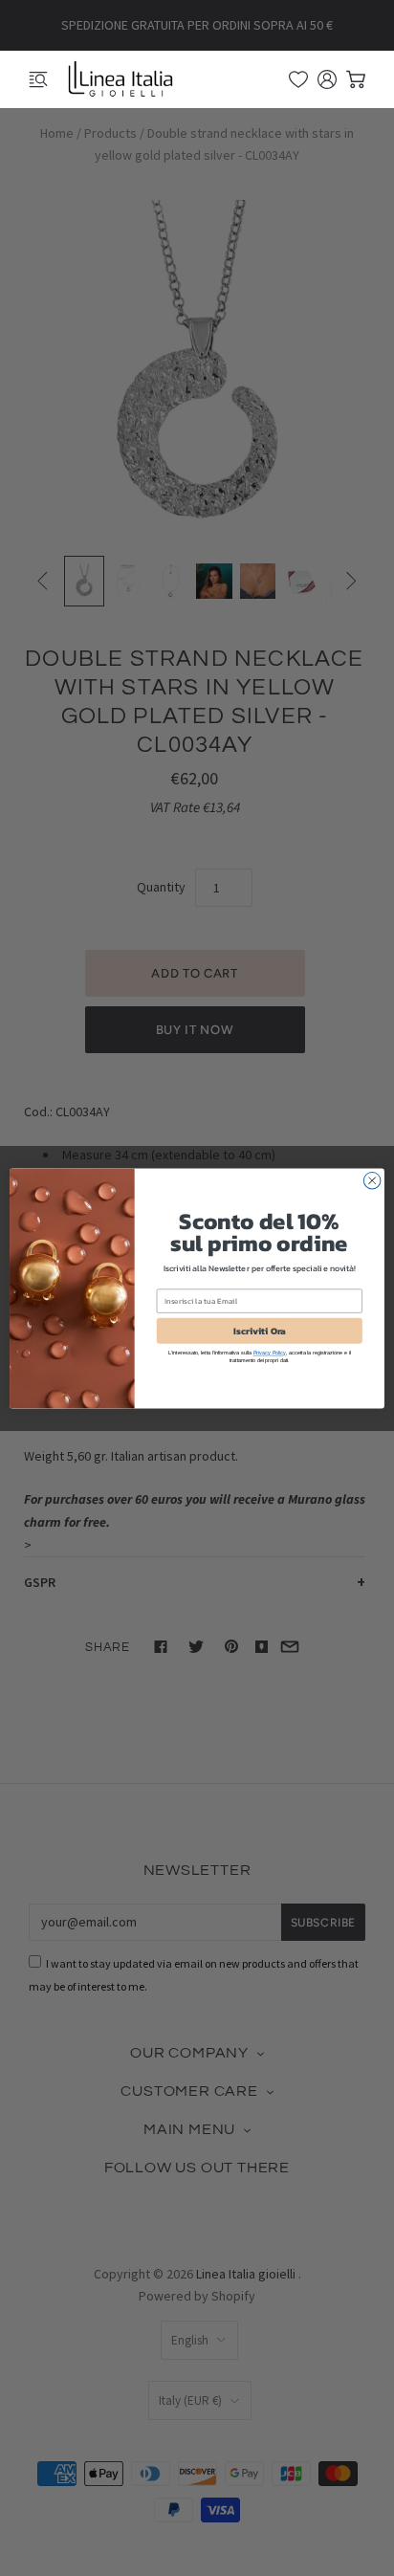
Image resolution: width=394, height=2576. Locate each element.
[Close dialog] (372, 1180)
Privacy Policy (270, 1353)
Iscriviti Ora (260, 1330)
